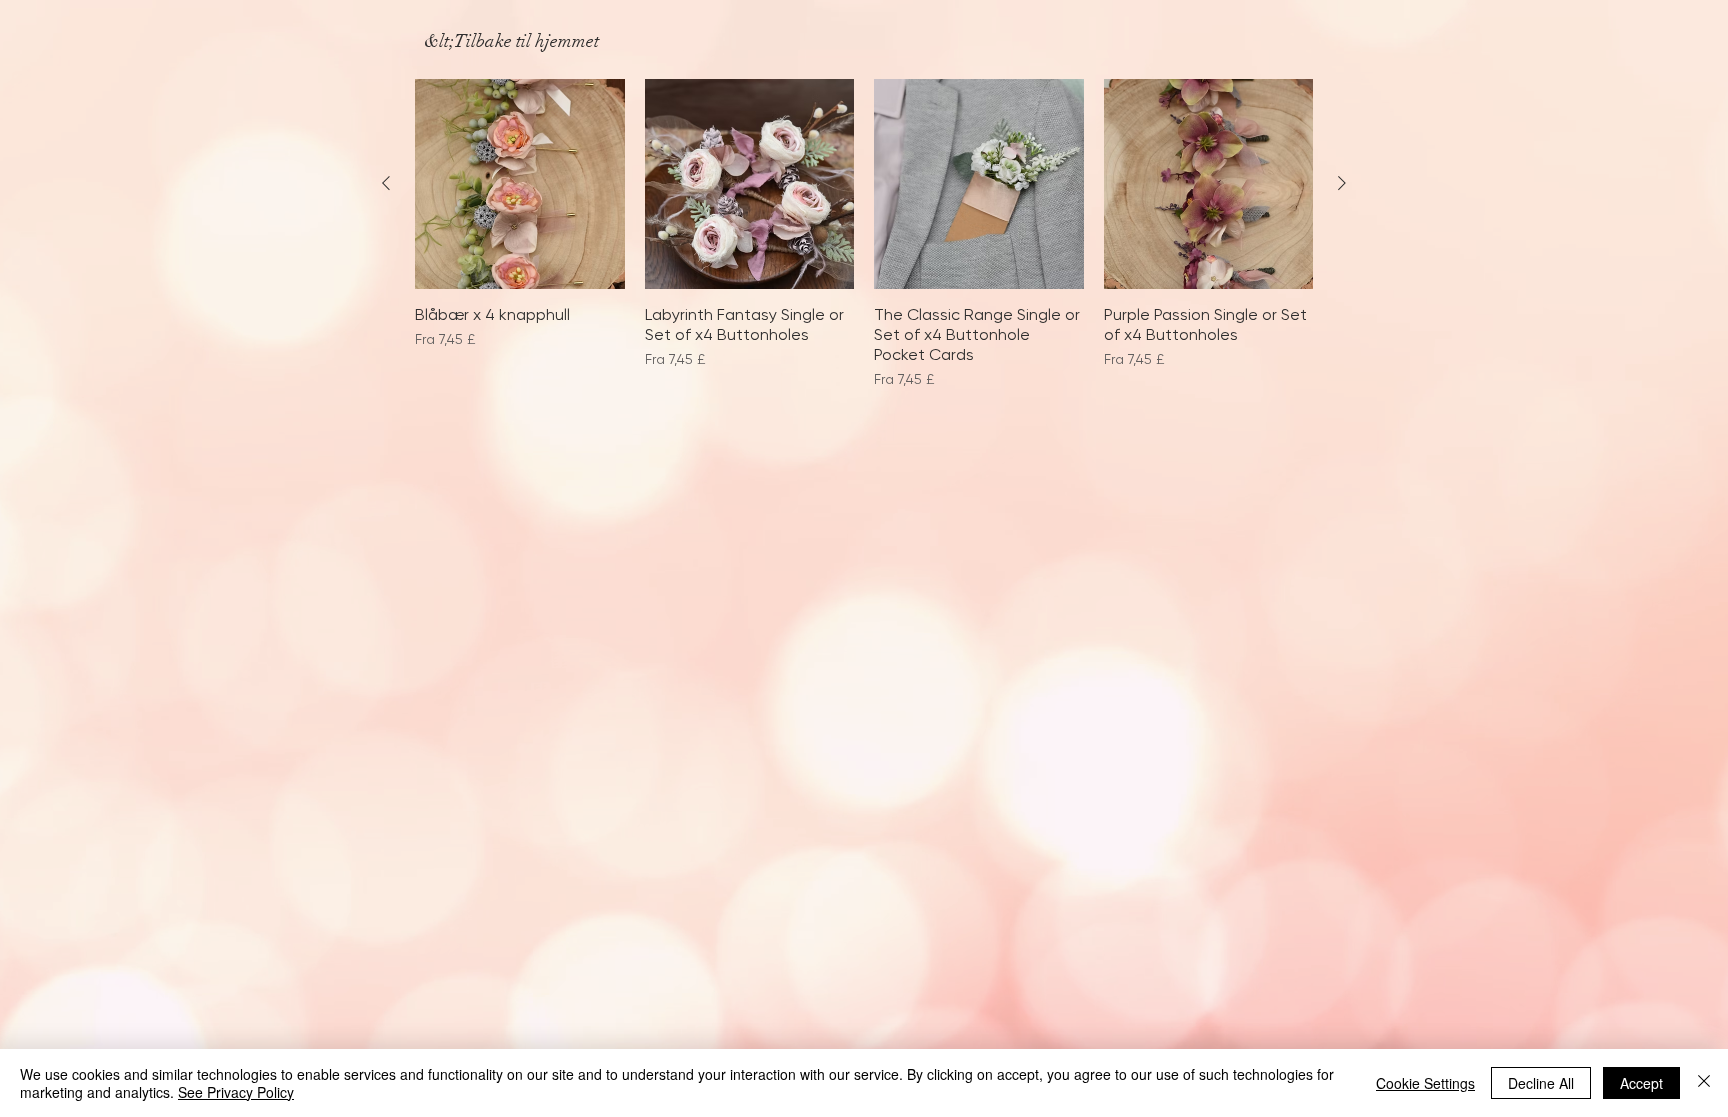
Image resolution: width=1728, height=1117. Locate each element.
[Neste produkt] (1342, 183)
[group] (864, 244)
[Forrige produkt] (386, 183)
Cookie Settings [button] (1425, 1083)
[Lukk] (1704, 1083)
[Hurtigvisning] (520, 184)
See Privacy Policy (236, 1092)
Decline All (1541, 1083)
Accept (1641, 1083)
